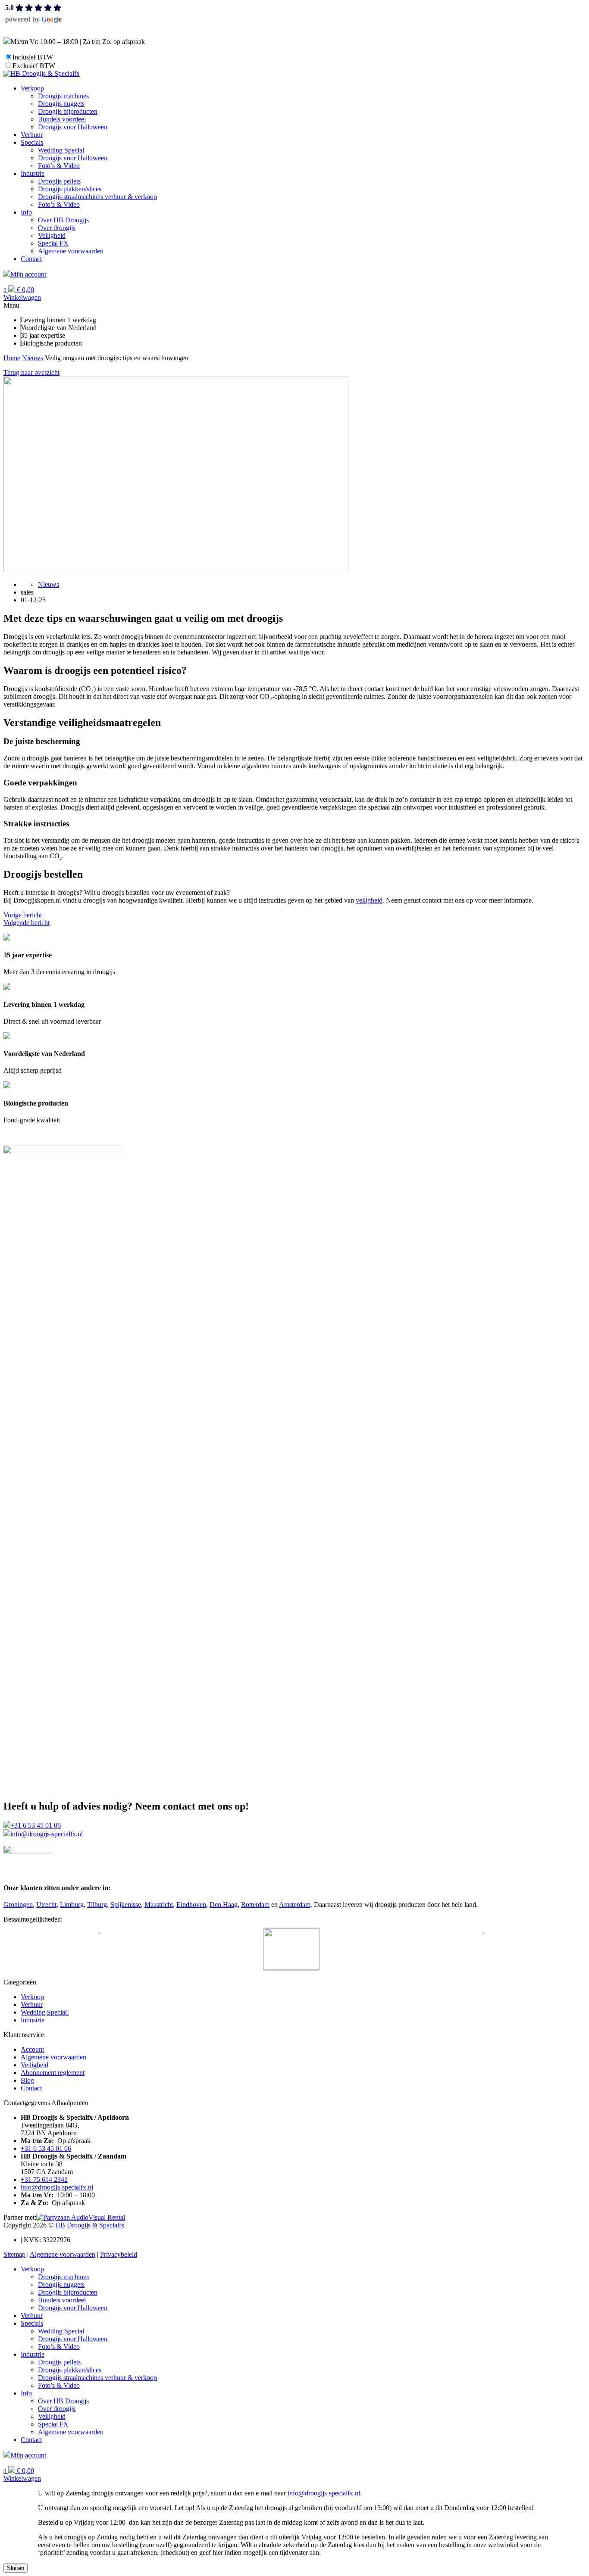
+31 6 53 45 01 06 (36, 1825)
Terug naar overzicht (31, 372)
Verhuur (32, 2004)
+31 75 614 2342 (44, 2179)
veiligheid (369, 900)
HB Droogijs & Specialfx (91, 2225)
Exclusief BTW (34, 66)
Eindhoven (191, 1905)
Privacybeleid (119, 2254)
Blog (27, 2080)
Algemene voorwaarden (53, 2057)
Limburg (72, 1905)
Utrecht (46, 1905)
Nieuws (33, 358)
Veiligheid (34, 2065)
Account (32, 2049)
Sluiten (16, 2568)
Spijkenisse (126, 1905)
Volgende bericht (27, 923)
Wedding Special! (45, 2012)
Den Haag (224, 1905)
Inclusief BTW (33, 57)
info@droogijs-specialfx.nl (47, 1834)
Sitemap (14, 2254)
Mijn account (28, 274)
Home (12, 358)
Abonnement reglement (53, 2073)
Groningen (18, 1905)
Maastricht (159, 1905)
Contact (31, 2088)
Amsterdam (295, 1905)
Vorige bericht (23, 915)
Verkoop (32, 1997)
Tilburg (97, 1905)
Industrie (33, 2020)
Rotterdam (255, 1905)
